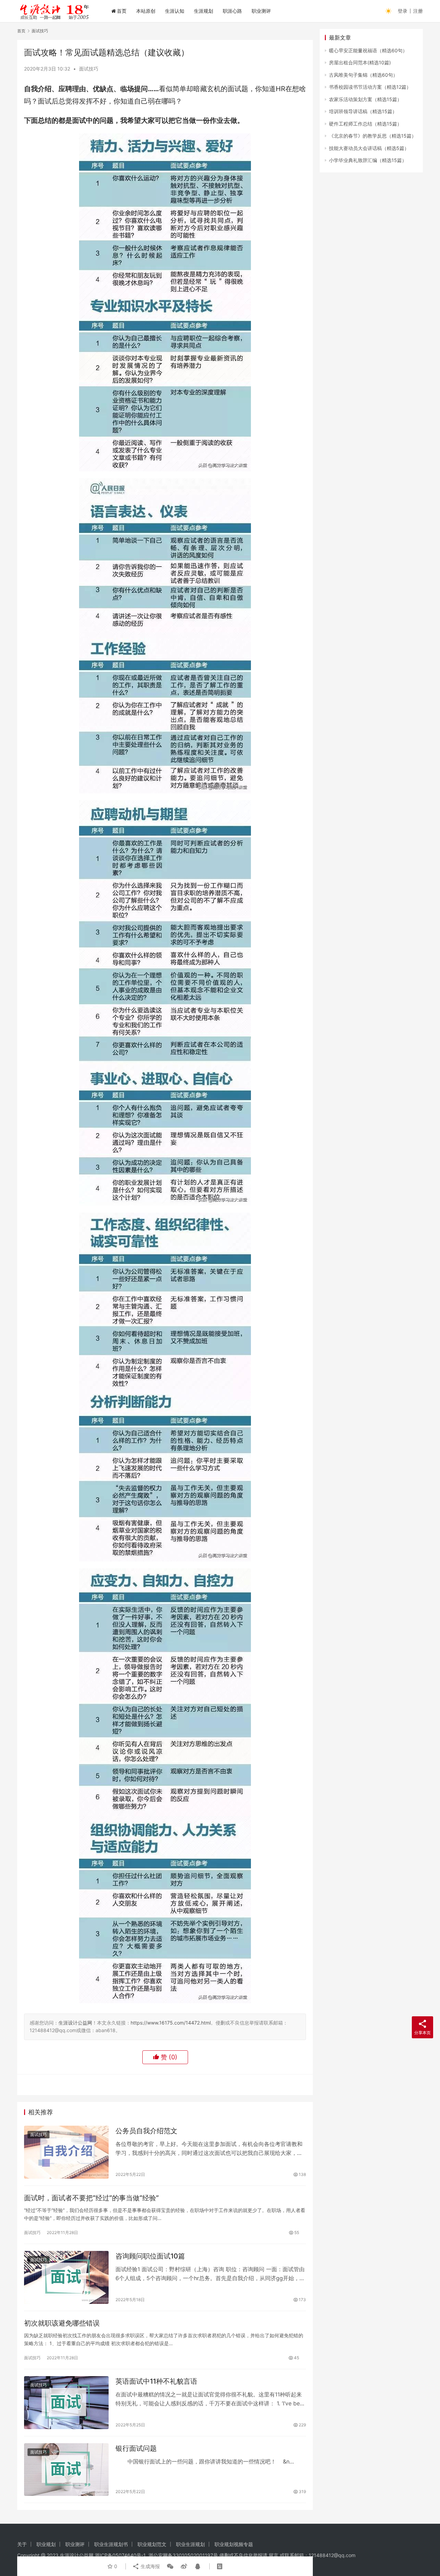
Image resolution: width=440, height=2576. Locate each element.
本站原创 (146, 11)
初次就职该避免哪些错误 (62, 2323)
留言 (274, 2555)
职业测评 (261, 11)
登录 (403, 11)
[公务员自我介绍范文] (66, 2152)
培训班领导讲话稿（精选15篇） (363, 111)
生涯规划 (203, 11)
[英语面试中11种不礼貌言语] (66, 2403)
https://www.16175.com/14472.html (171, 2023)
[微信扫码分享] (170, 2566)
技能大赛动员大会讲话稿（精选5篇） (369, 148)
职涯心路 (232, 11)
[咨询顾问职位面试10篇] (66, 2277)
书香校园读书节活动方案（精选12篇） (370, 87)
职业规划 (46, 2544)
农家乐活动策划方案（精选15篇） (365, 99)
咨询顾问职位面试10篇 (150, 2256)
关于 (22, 2544)
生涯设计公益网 (75, 2023)
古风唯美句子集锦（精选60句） (363, 75)
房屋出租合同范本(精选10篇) (360, 62)
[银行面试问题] (66, 2470)
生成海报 (150, 2566)
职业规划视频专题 (234, 2544)
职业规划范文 (152, 2544)
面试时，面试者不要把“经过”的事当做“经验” (91, 2198)
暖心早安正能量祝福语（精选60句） (368, 50)
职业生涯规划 (190, 2544)
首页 (122, 11)
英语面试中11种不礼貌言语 (156, 2381)
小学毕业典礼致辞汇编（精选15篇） (368, 160)
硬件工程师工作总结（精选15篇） (365, 124)
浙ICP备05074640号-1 (120, 2555)
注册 (418, 11)
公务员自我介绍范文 (146, 2131)
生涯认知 (175, 11)
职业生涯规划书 (111, 2544)
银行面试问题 (136, 2448)
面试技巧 (89, 69)
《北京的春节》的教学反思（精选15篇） (373, 136)
